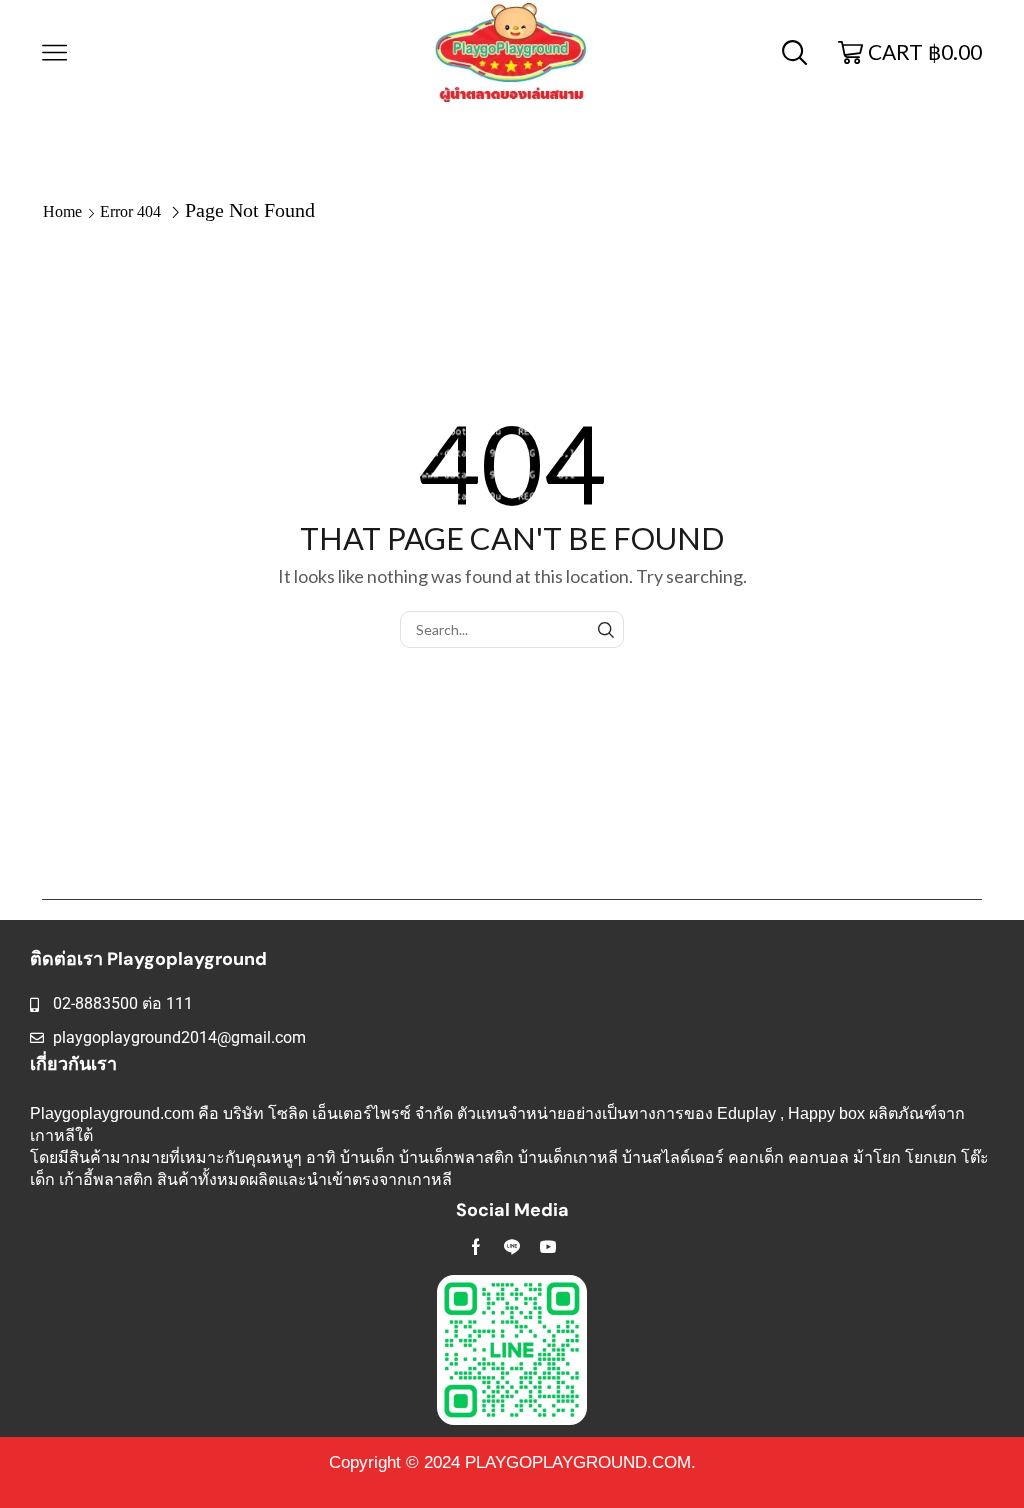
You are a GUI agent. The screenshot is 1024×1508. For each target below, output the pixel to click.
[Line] (512, 1247)
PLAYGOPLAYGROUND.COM (578, 1462)
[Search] (605, 629)
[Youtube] (548, 1247)
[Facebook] (476, 1247)
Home (62, 211)
